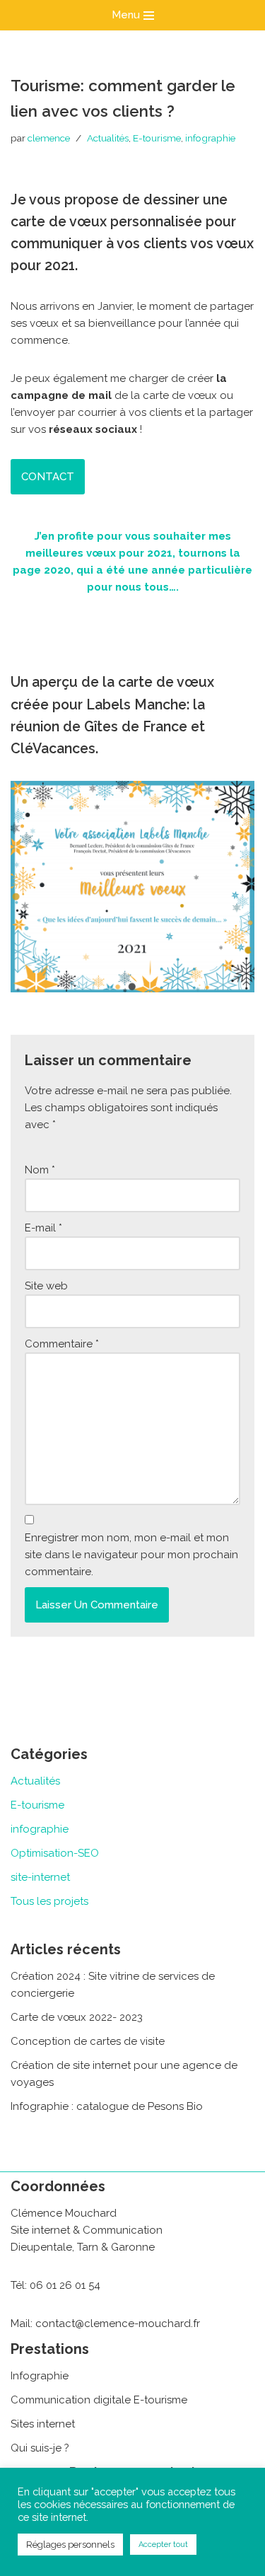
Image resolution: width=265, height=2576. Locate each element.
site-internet (40, 1877)
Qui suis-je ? (40, 2448)
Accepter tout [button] (163, 2545)
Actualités (108, 138)
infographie (210, 138)
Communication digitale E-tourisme (99, 2400)
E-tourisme (157, 138)
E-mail (43, 1228)
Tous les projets (49, 1901)
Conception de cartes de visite (88, 2041)
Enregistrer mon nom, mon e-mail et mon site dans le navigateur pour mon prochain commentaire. (131, 1555)
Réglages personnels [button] (70, 2545)
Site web (46, 1286)
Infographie (40, 2376)
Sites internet (43, 2424)
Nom (40, 1170)
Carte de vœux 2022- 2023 (77, 2017)
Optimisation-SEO (55, 1853)
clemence (49, 138)
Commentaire (62, 1344)
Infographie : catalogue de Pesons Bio (107, 2106)
